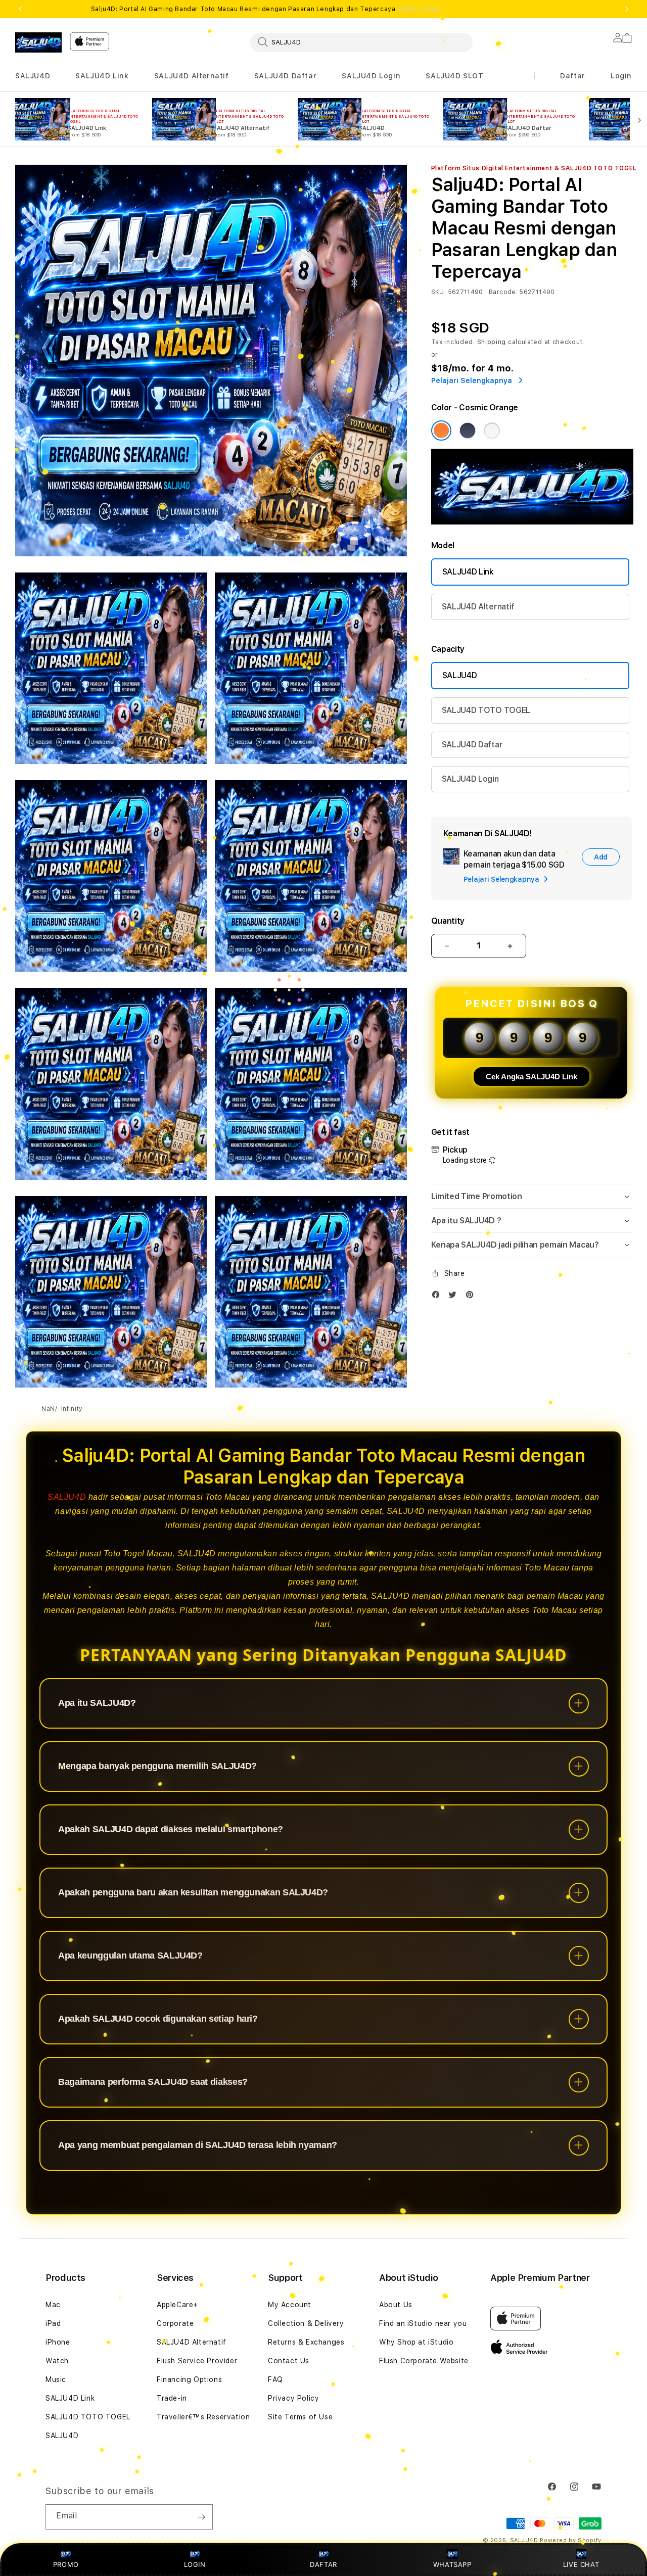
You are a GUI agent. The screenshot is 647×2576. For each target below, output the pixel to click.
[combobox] (361, 42)
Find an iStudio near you (423, 2323)
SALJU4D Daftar (285, 76)
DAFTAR (323, 2564)
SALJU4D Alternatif (192, 76)
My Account (290, 2305)
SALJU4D (33, 76)
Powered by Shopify (571, 2540)
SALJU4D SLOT (454, 76)
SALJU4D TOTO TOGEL (486, 710)
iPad (53, 2323)
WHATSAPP (452, 2564)
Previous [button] (20, 9)
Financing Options (189, 2379)
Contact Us (289, 2361)
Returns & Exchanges (306, 2342)
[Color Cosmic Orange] (441, 431)
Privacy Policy (293, 2398)
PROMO (66, 2564)
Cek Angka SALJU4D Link (532, 1077)
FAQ (275, 2379)
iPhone (58, 2342)
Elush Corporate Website (424, 2361)
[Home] (38, 42)
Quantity (448, 921)
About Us (396, 2305)
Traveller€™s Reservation (203, 2417)
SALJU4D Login (371, 76)
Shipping (492, 342)
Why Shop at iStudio (416, 2342)
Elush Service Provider (197, 2361)
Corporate (175, 2323)
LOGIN (195, 2564)
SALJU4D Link (102, 76)
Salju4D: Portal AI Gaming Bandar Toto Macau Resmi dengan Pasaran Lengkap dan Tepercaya (266, 9)
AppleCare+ (177, 2305)
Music (56, 2379)
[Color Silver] (492, 431)
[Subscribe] (201, 2517)
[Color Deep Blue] (468, 431)
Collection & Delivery (306, 2323)
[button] (33, 76)
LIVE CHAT (581, 2564)
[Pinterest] (472, 1297)
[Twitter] (455, 1297)
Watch (57, 2361)
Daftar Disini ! (419, 9)
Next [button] (627, 9)
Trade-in (172, 2398)
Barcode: (503, 292)
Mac (53, 2305)
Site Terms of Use (300, 2417)
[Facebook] (438, 1297)
